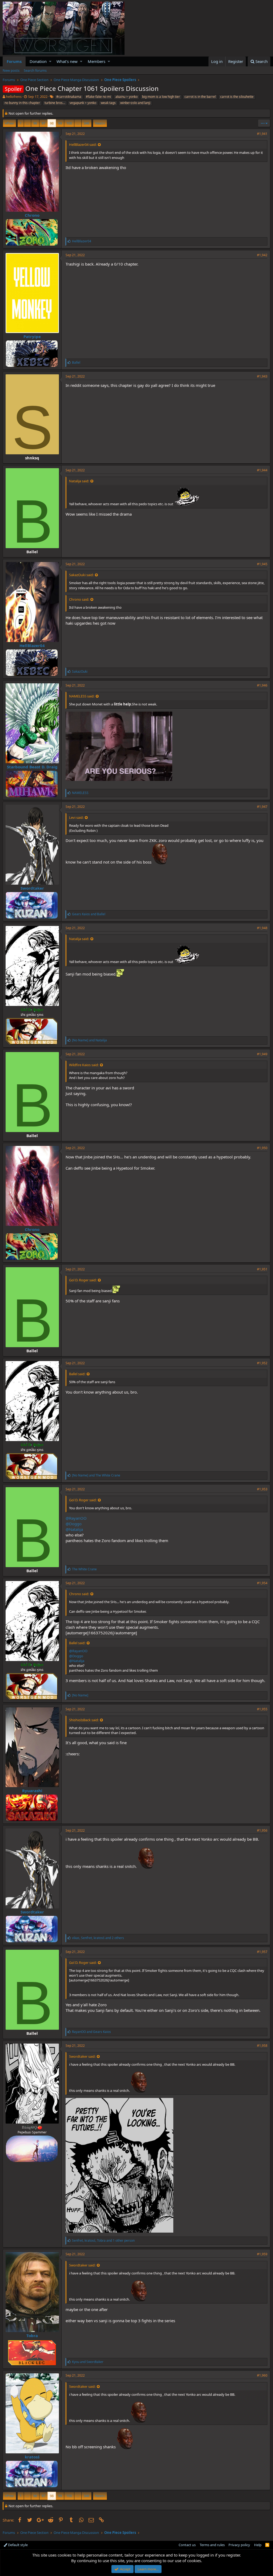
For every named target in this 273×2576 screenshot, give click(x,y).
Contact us (187, 2545)
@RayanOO (76, 1518)
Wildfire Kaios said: (84, 1065)
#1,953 (262, 1489)
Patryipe (32, 336)
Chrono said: (79, 599)
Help (258, 2545)
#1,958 (262, 2046)
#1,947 (262, 807)
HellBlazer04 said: (83, 145)
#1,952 (262, 1363)
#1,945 (262, 564)
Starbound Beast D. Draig (32, 767)
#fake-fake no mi (98, 97)
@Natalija (74, 1529)
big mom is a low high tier (161, 97)
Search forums (35, 70)
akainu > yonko (127, 97)
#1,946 (262, 685)
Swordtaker (32, 888)
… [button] (27, 123)
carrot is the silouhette (237, 97)
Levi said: (76, 817)
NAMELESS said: (82, 696)
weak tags (108, 103)
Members (97, 61)
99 (60, 123)
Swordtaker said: (82, 2056)
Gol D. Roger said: (83, 1280)
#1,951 (262, 1269)
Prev (10, 123)
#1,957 (262, 1952)
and (89, 914)
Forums (14, 61)
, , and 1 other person (103, 2240)
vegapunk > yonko (83, 103)
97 (43, 123)
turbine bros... (55, 103)
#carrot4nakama (69, 97)
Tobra (32, 2336)
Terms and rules (212, 2545)
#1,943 (262, 376)
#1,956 (262, 1830)
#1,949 (262, 1054)
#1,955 (262, 1709)
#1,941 (262, 134)
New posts (11, 70)
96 (35, 123)
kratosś (32, 2457)
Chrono (32, 215)
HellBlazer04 (32, 645)
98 (52, 123)
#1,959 (262, 2254)
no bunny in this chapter (22, 103)
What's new (67, 61)
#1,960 (262, 2375)
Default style (17, 2545)
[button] (50, 61)
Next (99, 123)
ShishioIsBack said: (84, 1720)
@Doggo (74, 1524)
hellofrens (14, 97)
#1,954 (262, 1583)
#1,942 (262, 255)
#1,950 (262, 1148)
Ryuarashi (32, 1791)
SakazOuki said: (81, 575)
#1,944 (262, 470)
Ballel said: (77, 1374)
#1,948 (262, 928)
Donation (38, 61)
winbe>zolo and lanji (135, 103)
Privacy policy (239, 2545)
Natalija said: (79, 481)
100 (69, 123)
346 (87, 123)
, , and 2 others (98, 1938)
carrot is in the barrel (200, 97)
